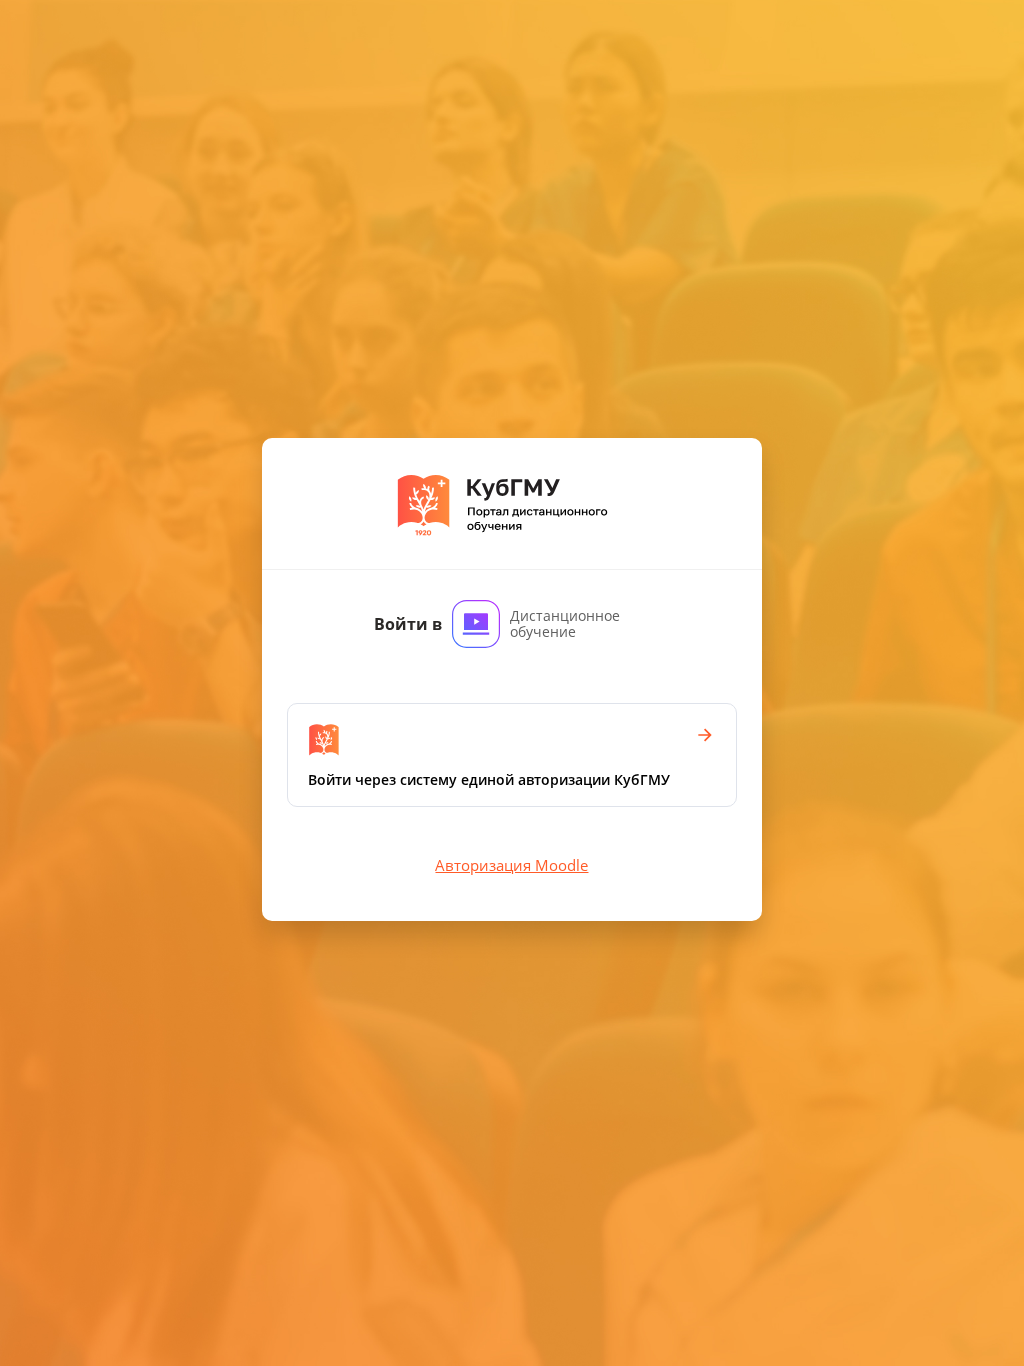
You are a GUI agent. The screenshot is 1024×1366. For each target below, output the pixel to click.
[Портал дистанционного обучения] (511, 503)
